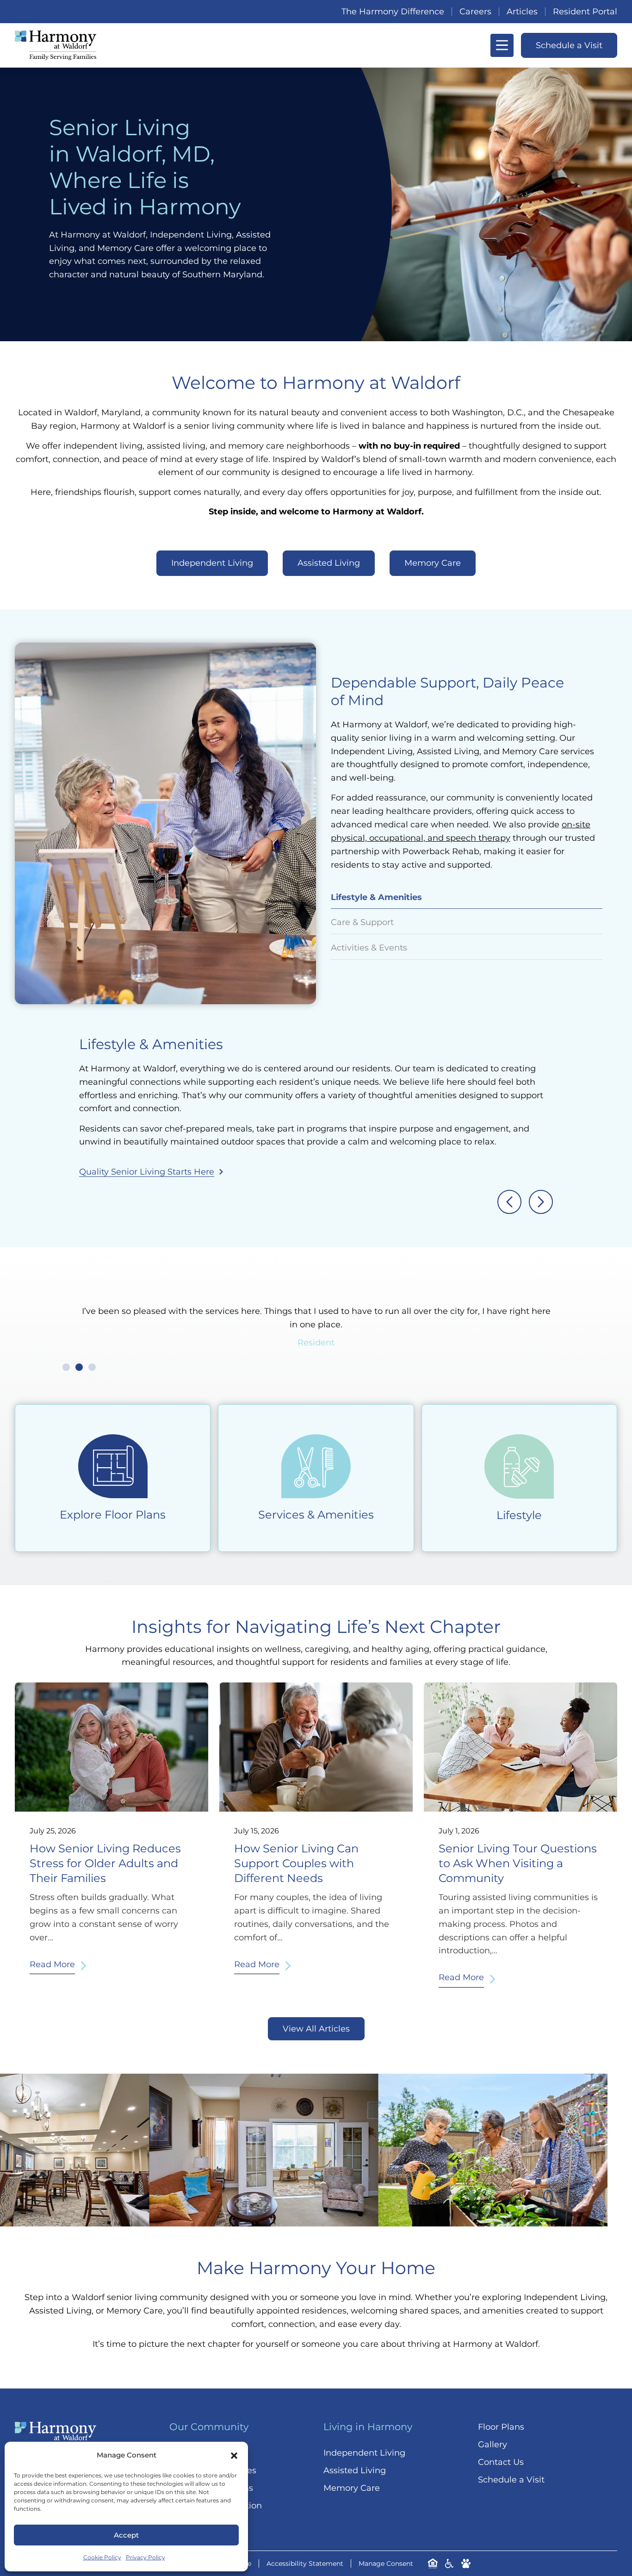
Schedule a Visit (511, 2480)
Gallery (493, 2445)
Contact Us (501, 2462)
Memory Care (352, 2488)
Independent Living (364, 2453)
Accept (126, 2535)
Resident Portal (585, 12)
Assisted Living (355, 2470)
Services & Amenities (316, 1515)
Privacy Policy (146, 2557)
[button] (234, 2456)
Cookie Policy (102, 2557)
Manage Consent (386, 2563)
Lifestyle (519, 1515)
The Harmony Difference (393, 12)
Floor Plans (501, 2427)
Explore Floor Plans (113, 1515)
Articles (522, 12)
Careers (475, 12)
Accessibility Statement (305, 2563)
